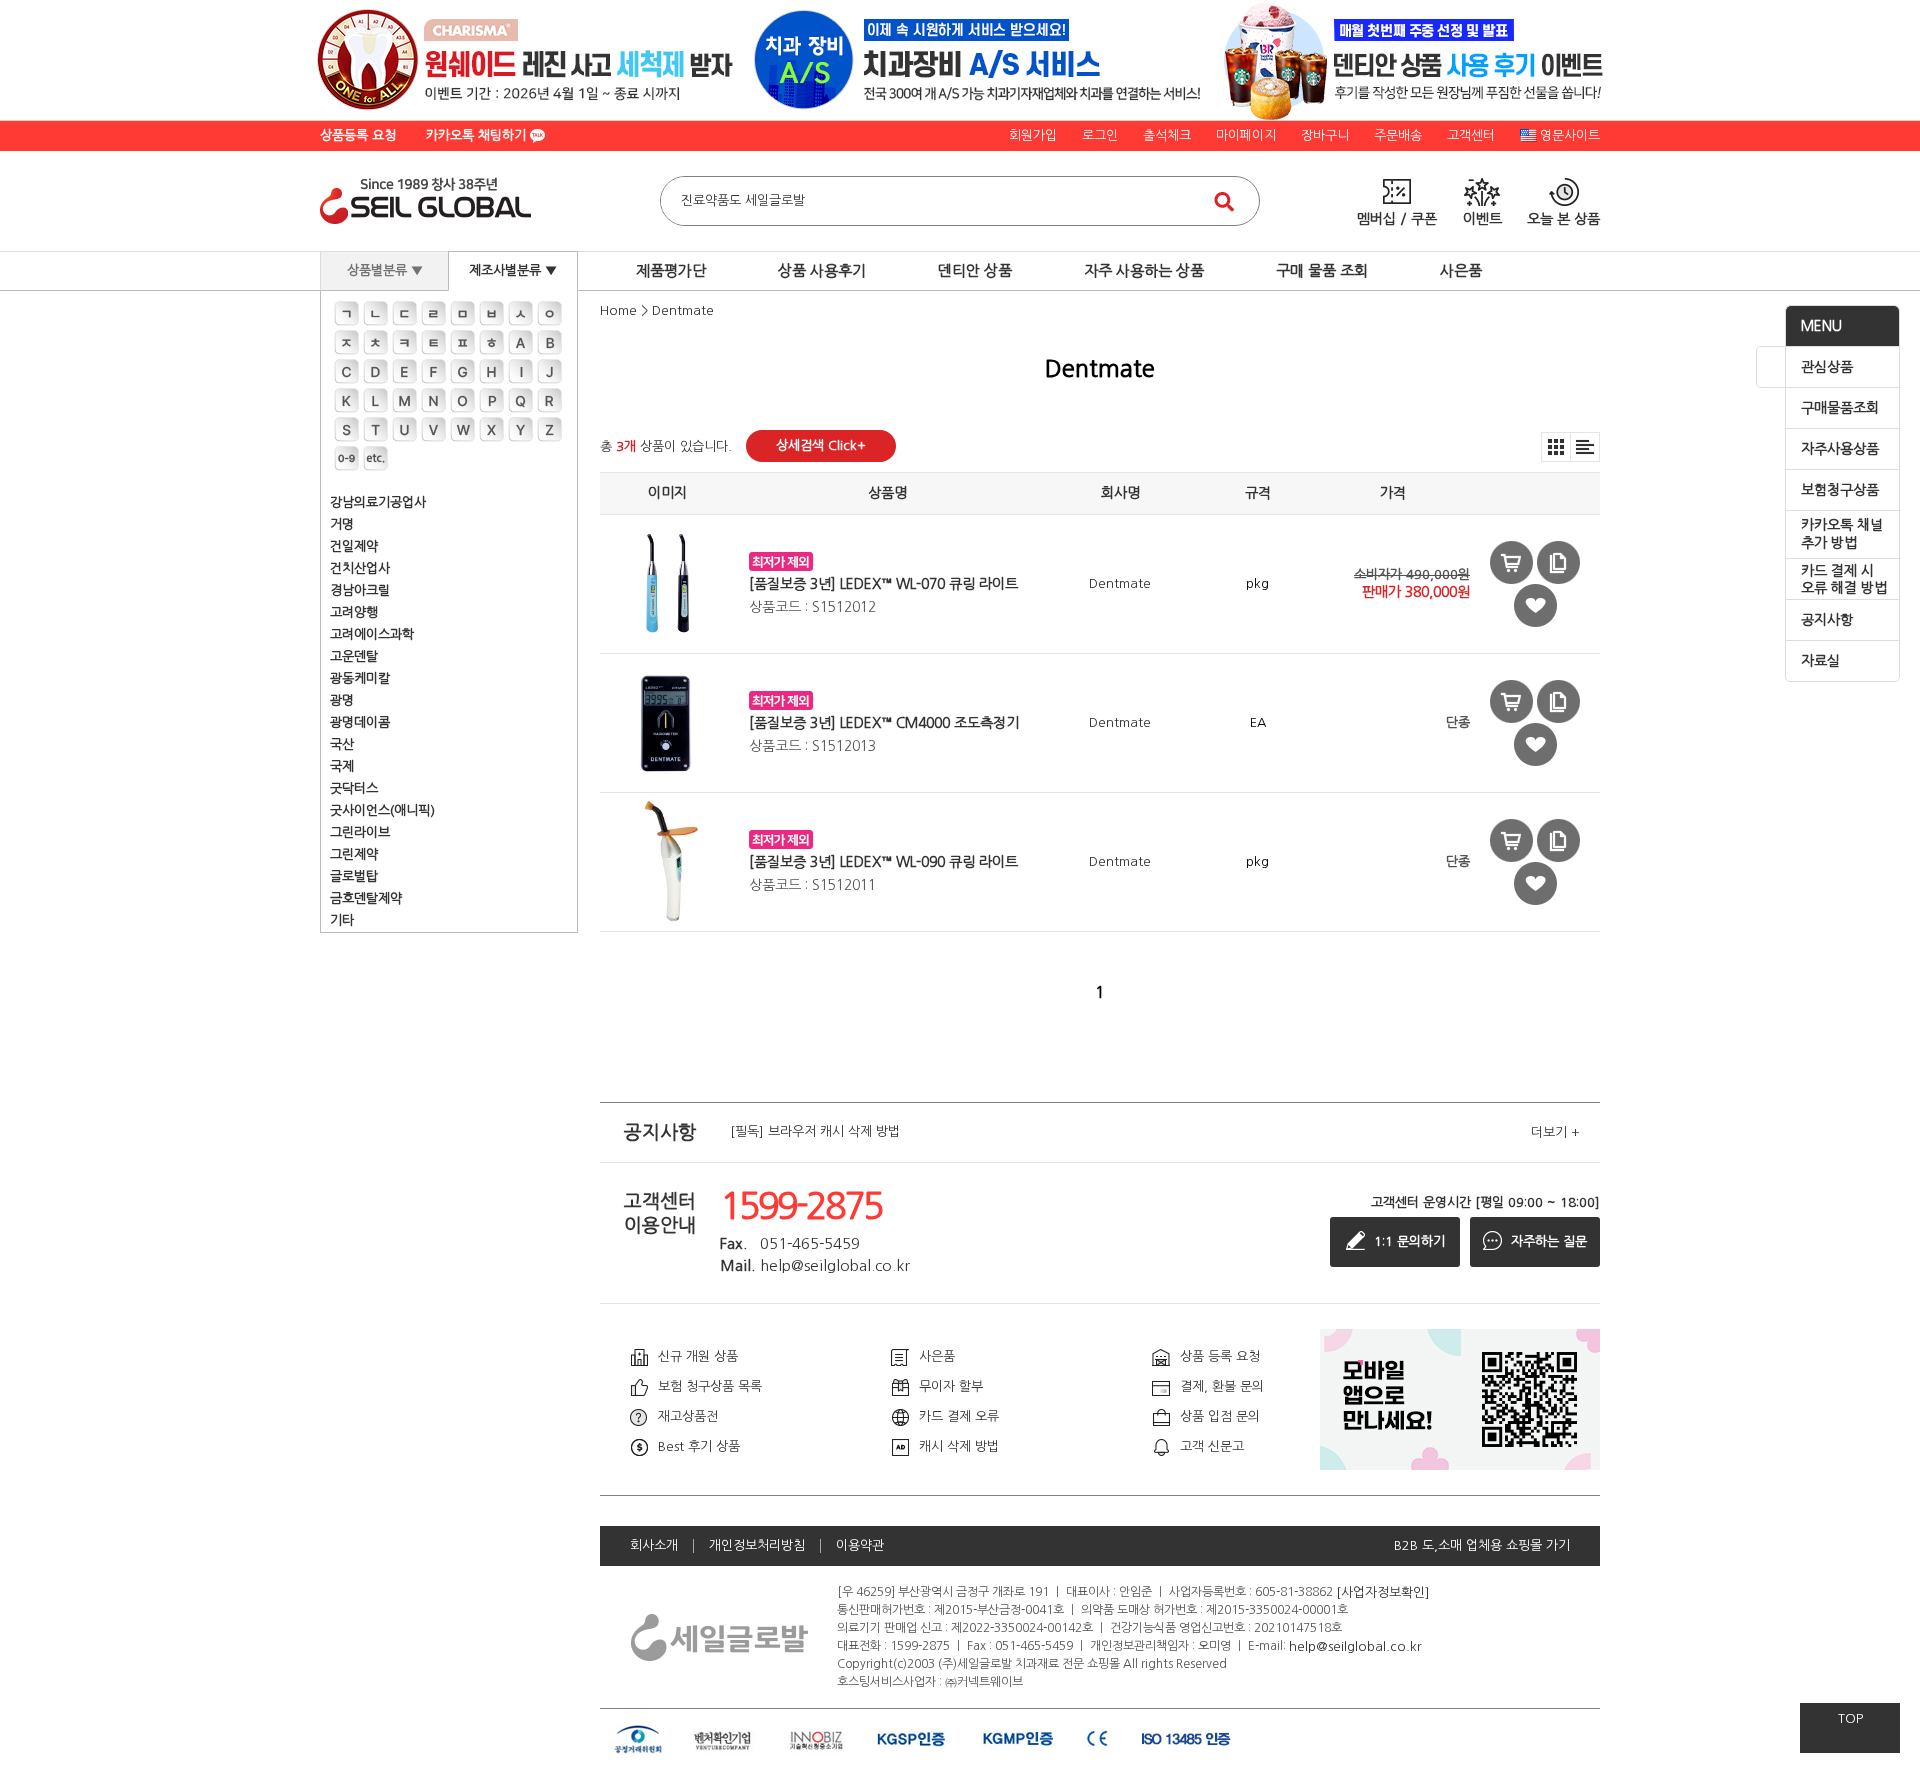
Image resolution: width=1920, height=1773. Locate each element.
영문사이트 (1570, 135)
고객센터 (1471, 135)
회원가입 (1033, 135)
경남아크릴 (360, 590)
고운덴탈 (354, 656)
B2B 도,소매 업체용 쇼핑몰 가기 (1482, 1545)
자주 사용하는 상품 (1144, 270)
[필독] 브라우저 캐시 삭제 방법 (815, 1132)
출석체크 (1167, 135)
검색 (1224, 201)
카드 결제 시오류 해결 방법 (1844, 580)
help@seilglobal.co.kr (1355, 1645)
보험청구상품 (1840, 490)
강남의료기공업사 (378, 502)
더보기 (1555, 1132)
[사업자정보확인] (1383, 1591)
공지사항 (1827, 620)
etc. (375, 458)
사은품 (1461, 270)
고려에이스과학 (372, 634)
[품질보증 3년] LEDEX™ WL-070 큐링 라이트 (883, 584)
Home (618, 310)
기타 (342, 920)
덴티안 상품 (975, 270)
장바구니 (1325, 135)
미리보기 (1511, 562)
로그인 (1100, 135)
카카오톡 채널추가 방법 (1842, 534)
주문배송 (1398, 135)
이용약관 (860, 1545)
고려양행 (354, 612)
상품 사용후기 (822, 270)
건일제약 (354, 546)
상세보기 (1558, 562)
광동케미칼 (360, 678)
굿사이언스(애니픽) (382, 810)
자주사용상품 (1840, 449)
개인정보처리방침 (757, 1545)
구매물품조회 (1840, 408)
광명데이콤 (360, 722)
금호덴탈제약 (366, 898)
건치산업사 (360, 568)
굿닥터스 (354, 788)
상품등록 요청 (358, 135)
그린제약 (354, 854)
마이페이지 (1246, 135)
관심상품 (1827, 367)
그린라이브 (360, 832)
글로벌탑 (354, 876)
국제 (342, 766)
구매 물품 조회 (1322, 270)
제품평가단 (671, 270)
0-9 (346, 458)
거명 (342, 524)
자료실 (1820, 661)
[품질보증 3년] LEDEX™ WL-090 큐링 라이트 (883, 862)
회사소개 (654, 1545)
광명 (342, 700)
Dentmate (683, 310)
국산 (342, 744)
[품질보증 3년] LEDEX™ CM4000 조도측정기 (884, 723)
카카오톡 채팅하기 (478, 135)
